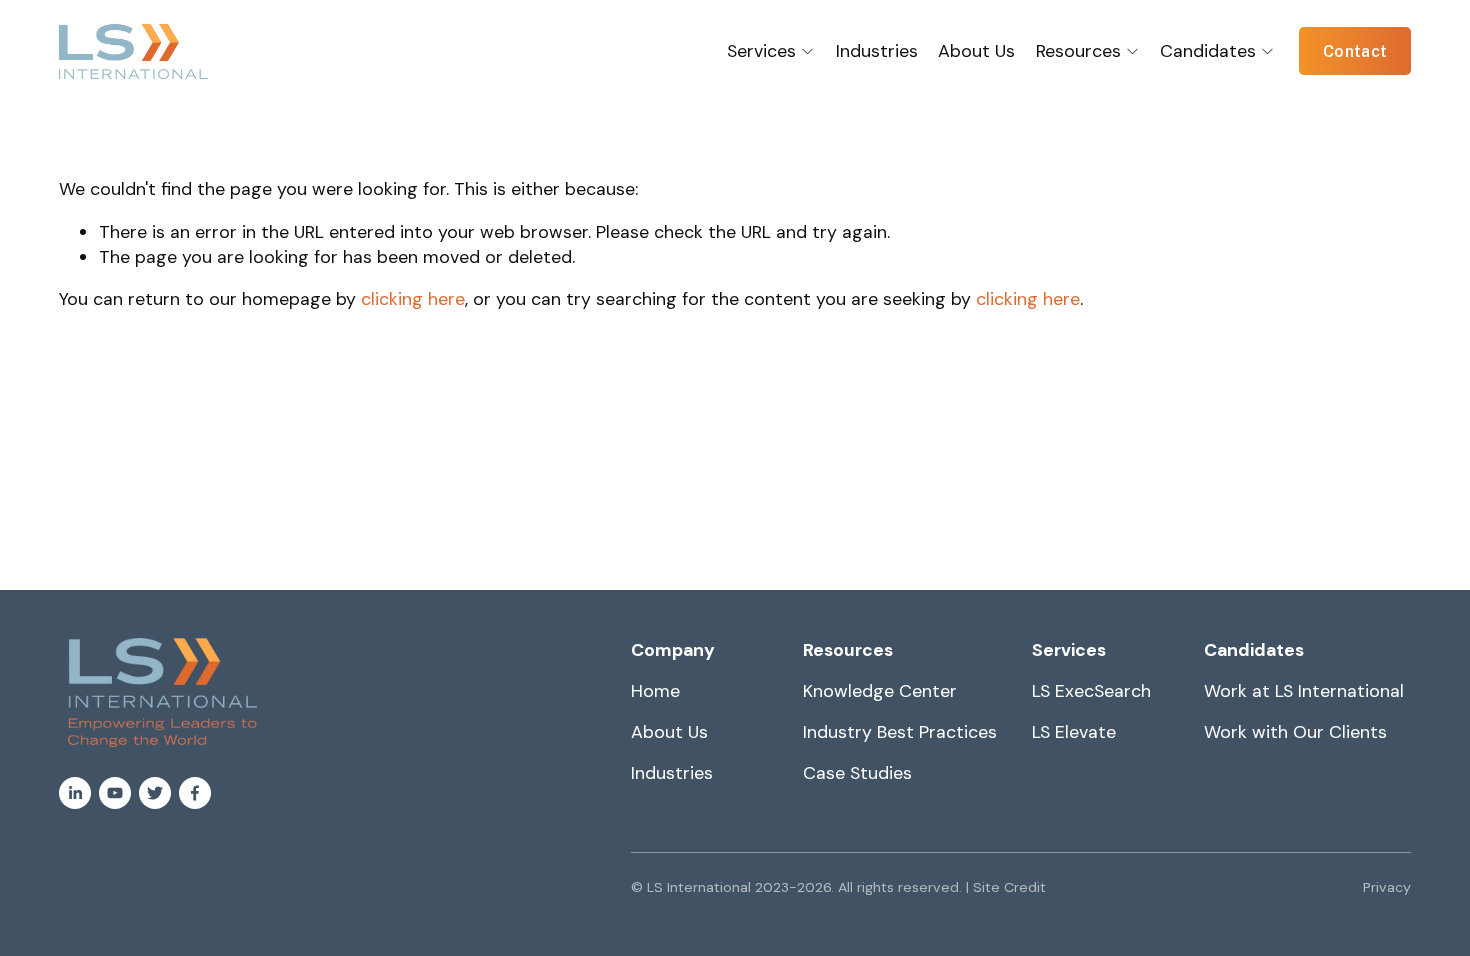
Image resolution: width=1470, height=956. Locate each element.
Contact (1355, 51)
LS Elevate (1074, 731)
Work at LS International (1304, 690)
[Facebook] (195, 793)
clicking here (413, 298)
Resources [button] (1078, 50)
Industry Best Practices (900, 731)
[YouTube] (115, 793)
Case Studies (857, 772)
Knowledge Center (880, 690)
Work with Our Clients (1295, 731)
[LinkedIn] (75, 793)
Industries (877, 50)
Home (655, 690)
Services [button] (761, 50)
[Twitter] (155, 793)
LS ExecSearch (1091, 690)
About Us (976, 50)
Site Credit (1009, 887)
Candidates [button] (1208, 50)
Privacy (1387, 887)
